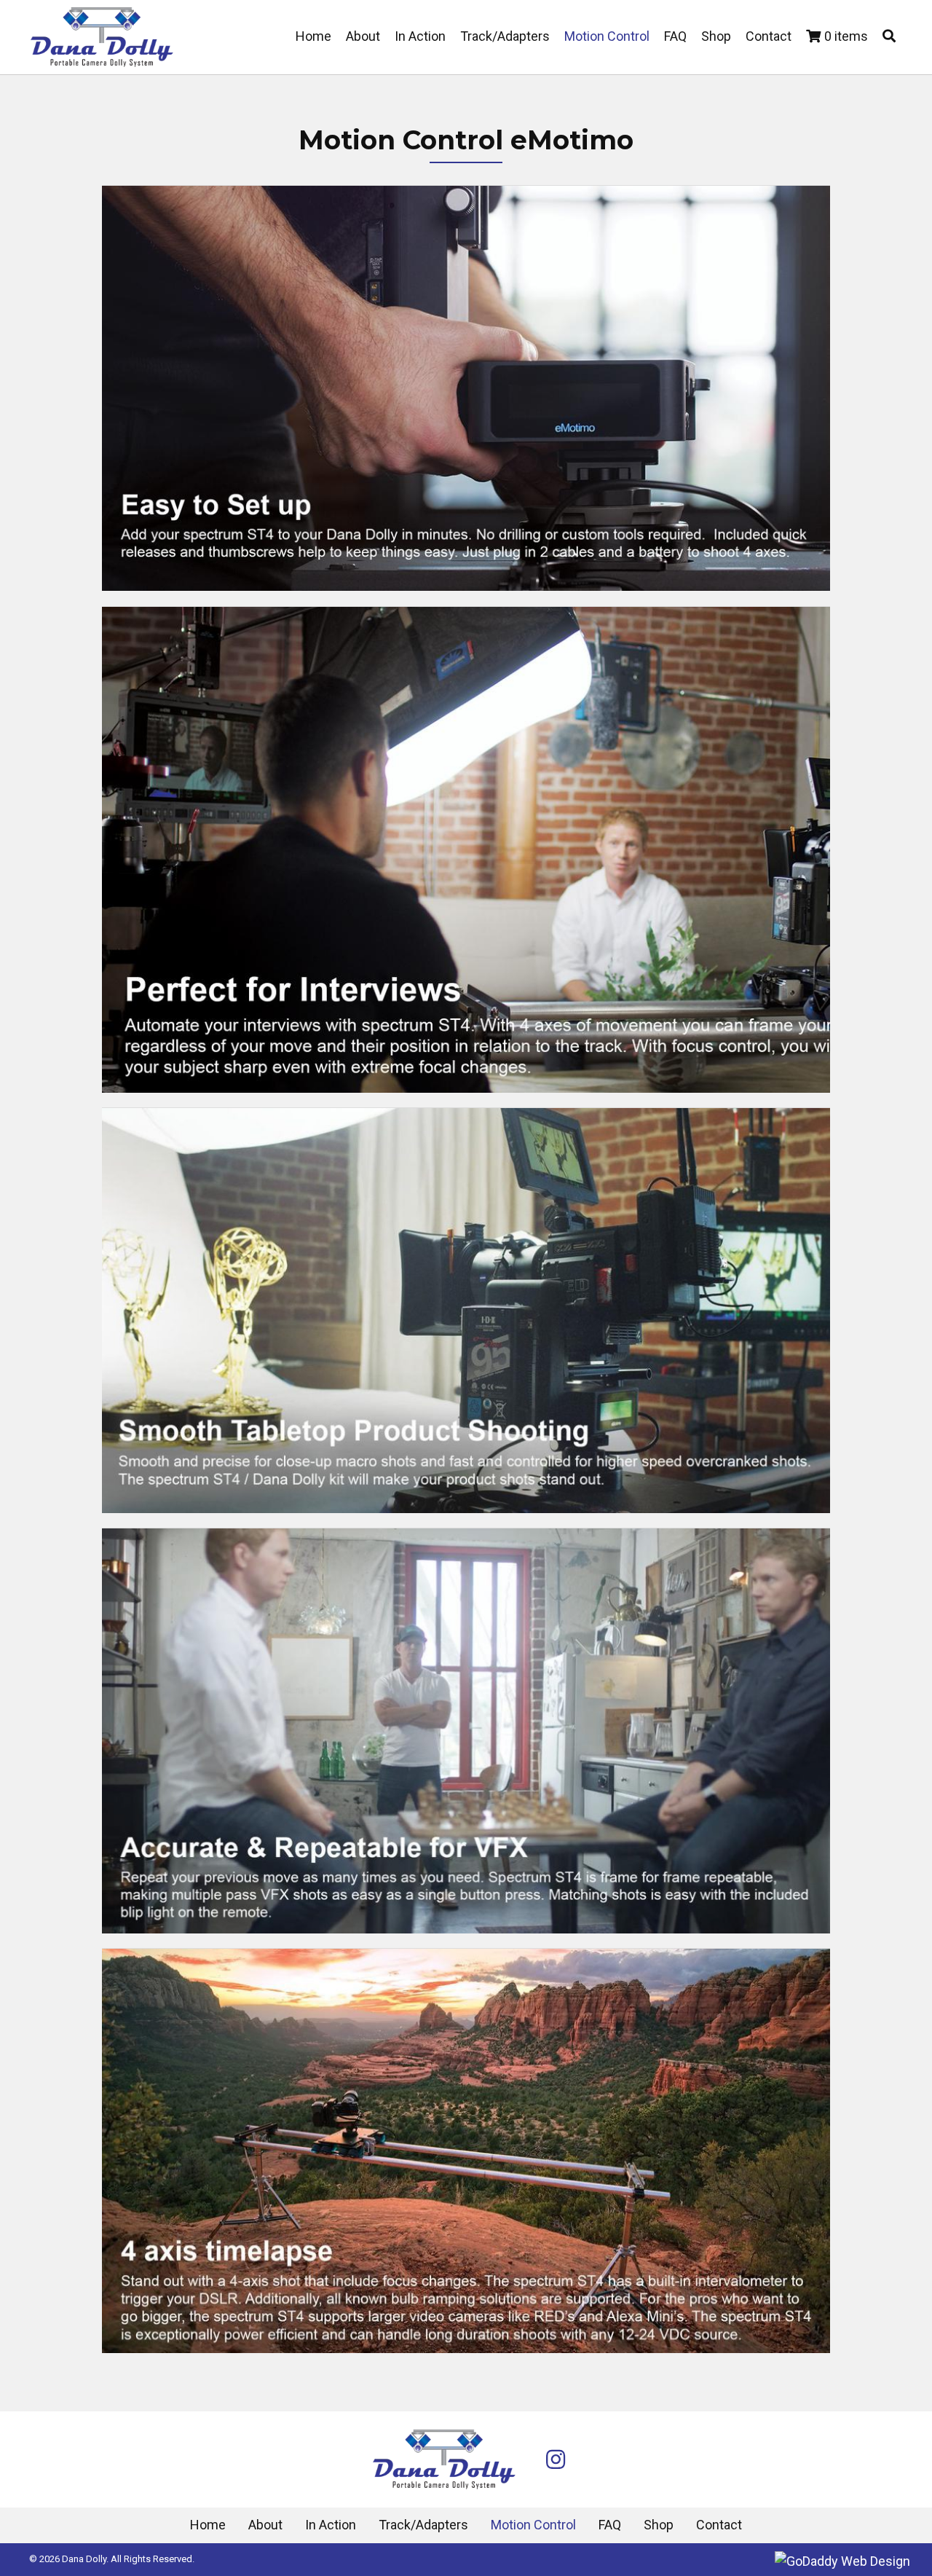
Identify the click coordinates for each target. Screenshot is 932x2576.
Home (208, 2525)
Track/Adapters (423, 2525)
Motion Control (533, 2525)
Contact (719, 2525)
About (265, 2525)
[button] (889, 37)
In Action (331, 2525)
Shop (659, 2525)
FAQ (610, 2525)
